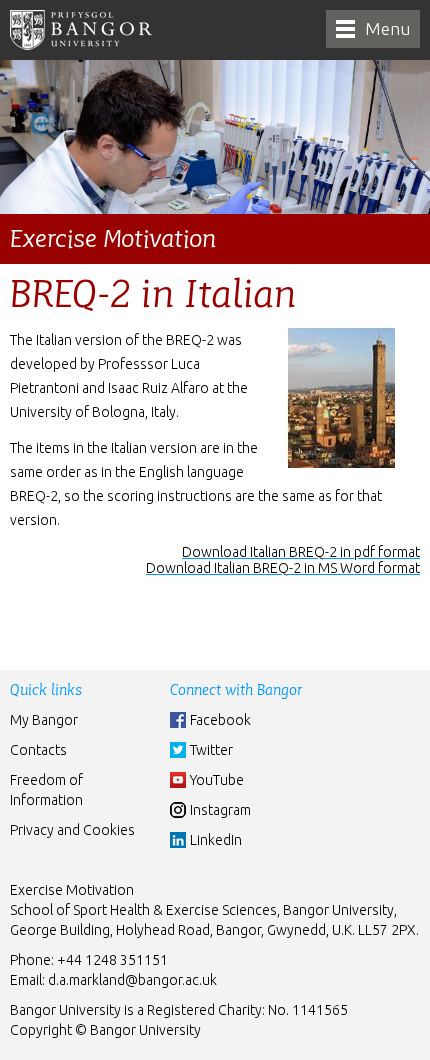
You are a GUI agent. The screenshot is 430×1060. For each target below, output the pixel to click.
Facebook (220, 720)
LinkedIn (216, 840)
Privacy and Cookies (72, 830)
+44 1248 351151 (112, 960)
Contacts (38, 750)
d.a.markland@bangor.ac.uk (132, 980)
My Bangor (44, 720)
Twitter (211, 750)
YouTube (217, 780)
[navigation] (373, 29)
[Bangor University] (81, 30)
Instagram (220, 810)
